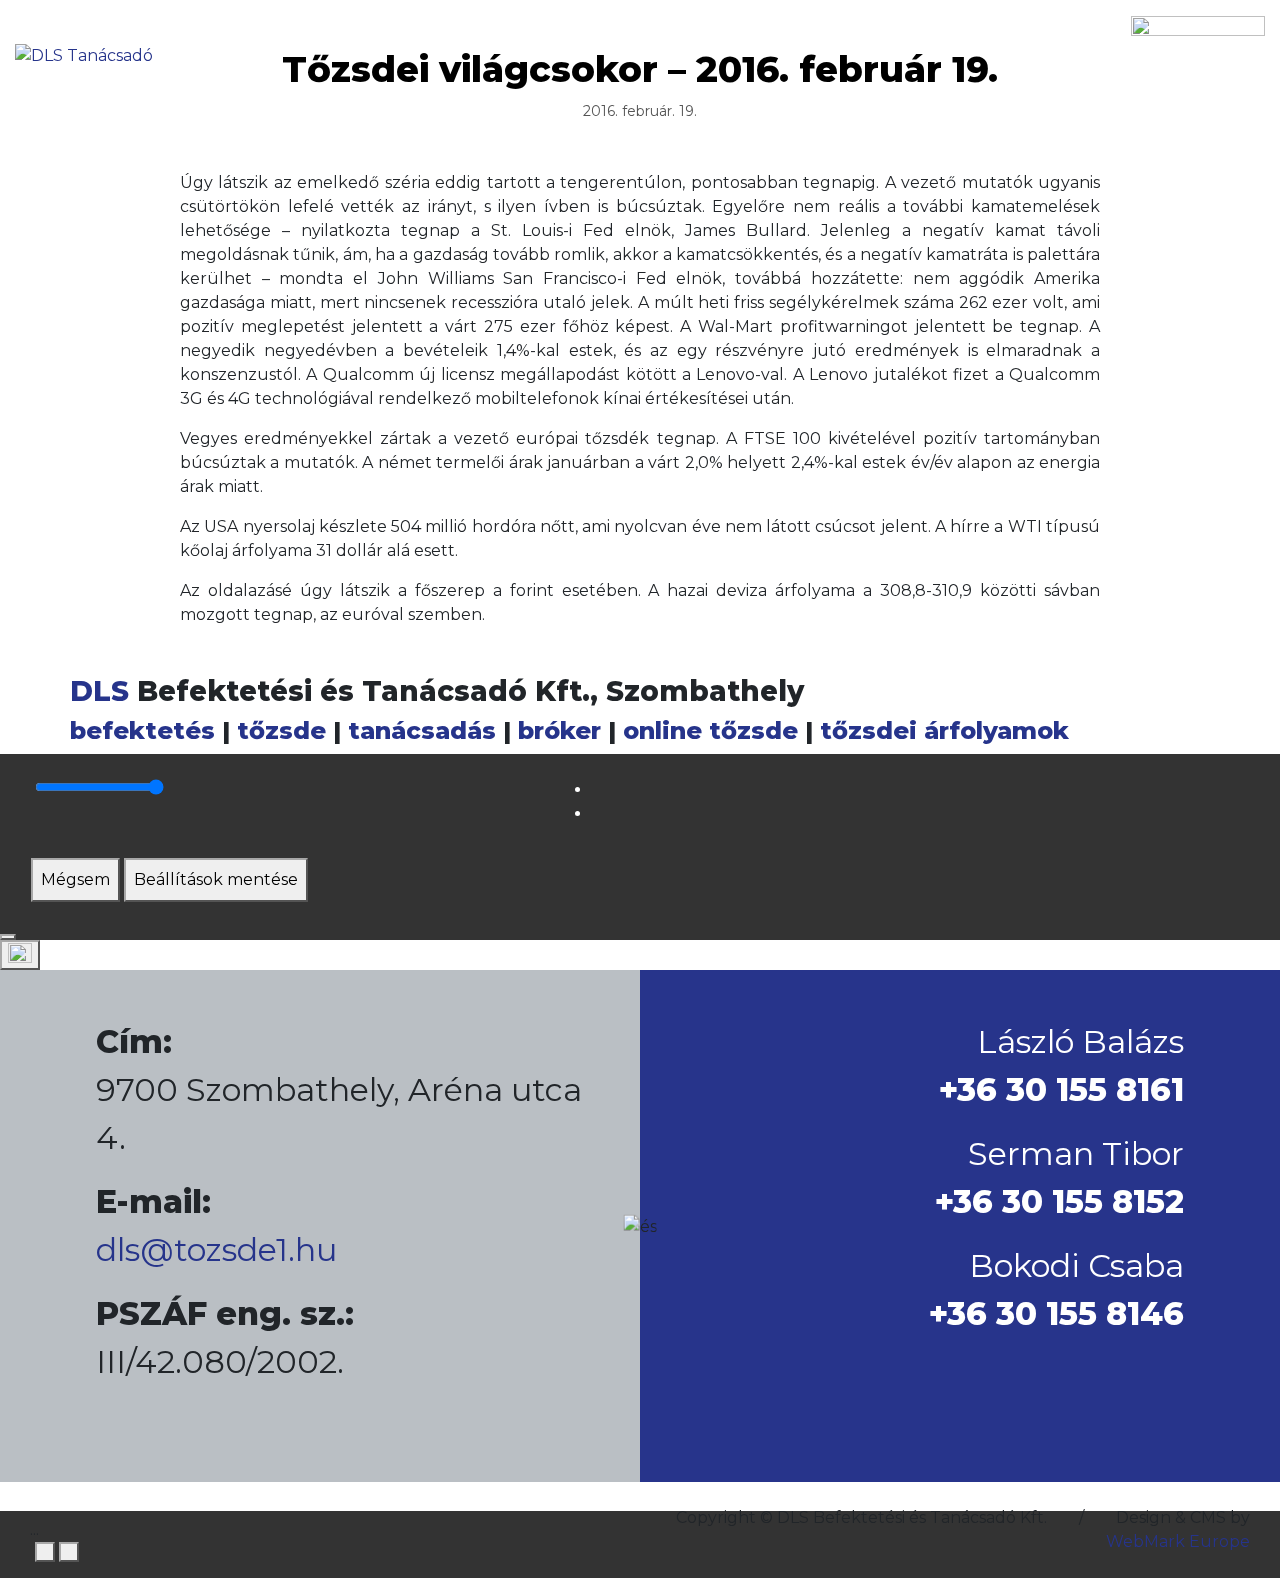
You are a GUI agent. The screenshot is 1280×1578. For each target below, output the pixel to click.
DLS (99, 691)
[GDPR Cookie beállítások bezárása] (8, 937)
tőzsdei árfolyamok (944, 730)
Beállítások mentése (216, 879)
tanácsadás (422, 730)
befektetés (142, 730)
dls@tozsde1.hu (216, 1249)
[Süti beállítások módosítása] (20, 955)
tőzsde (281, 730)
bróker (559, 730)
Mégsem (75, 879)
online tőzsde (710, 730)
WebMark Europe (1178, 1541)
